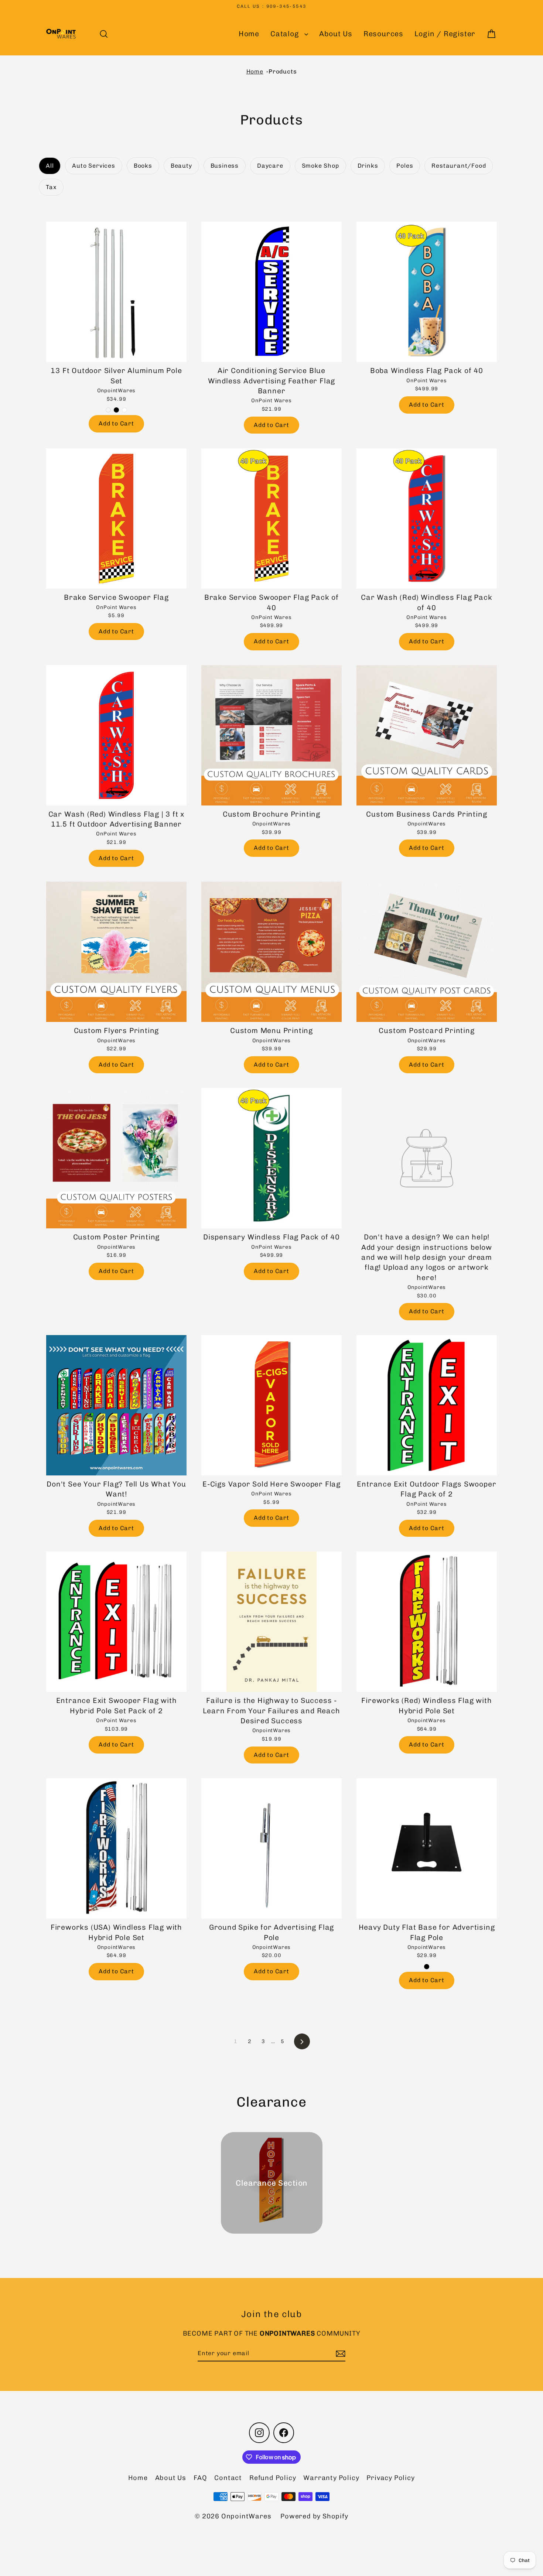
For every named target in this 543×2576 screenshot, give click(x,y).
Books (143, 166)
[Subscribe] (339, 2354)
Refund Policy (273, 2478)
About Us (336, 34)
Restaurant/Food (459, 166)
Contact (228, 2478)
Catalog (286, 34)
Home (249, 34)
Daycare (270, 166)
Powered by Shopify (314, 2516)
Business (225, 166)
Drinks (368, 166)
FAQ (200, 2478)
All (50, 166)
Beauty (181, 166)
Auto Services (93, 166)
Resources (383, 34)
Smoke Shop (320, 166)
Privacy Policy (390, 2478)
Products (283, 71)
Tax (51, 187)
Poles (405, 166)
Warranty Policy (331, 2478)
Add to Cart (116, 423)
